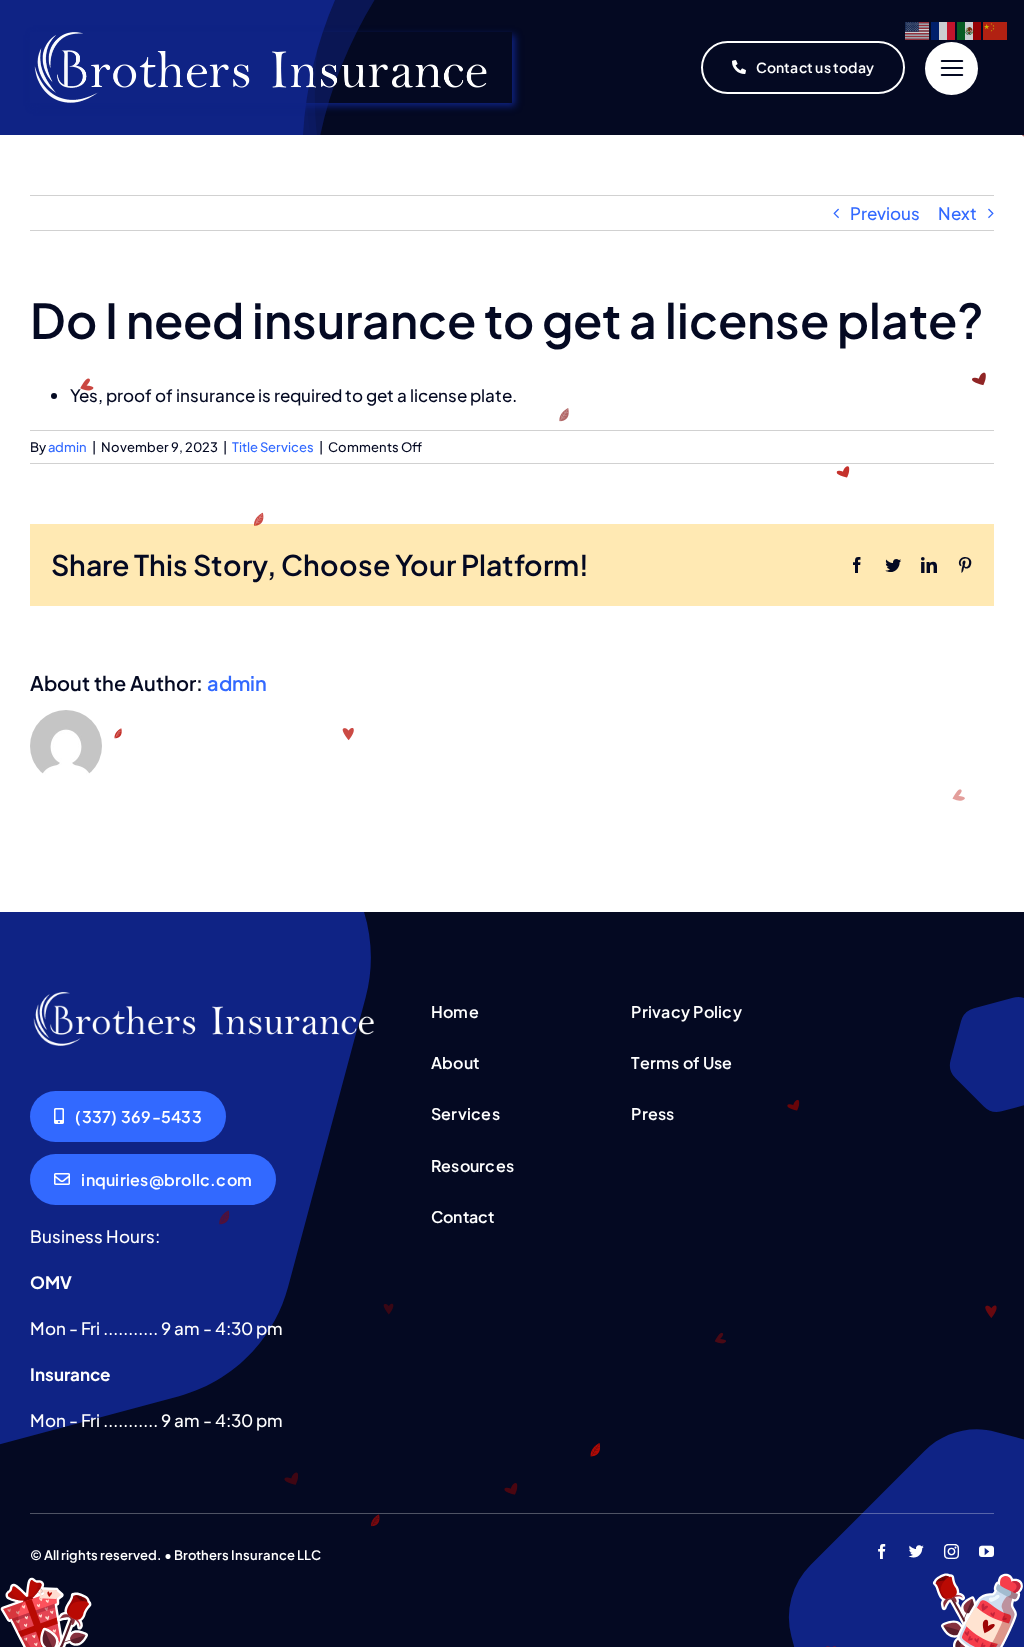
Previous (885, 213)
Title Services (273, 447)
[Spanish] (970, 29)
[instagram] (951, 1551)
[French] (944, 29)
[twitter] (916, 1551)
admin (67, 447)
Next (957, 213)
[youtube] (986, 1551)
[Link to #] (951, 68)
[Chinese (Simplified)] (996, 29)
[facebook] (881, 1551)
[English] (918, 29)
